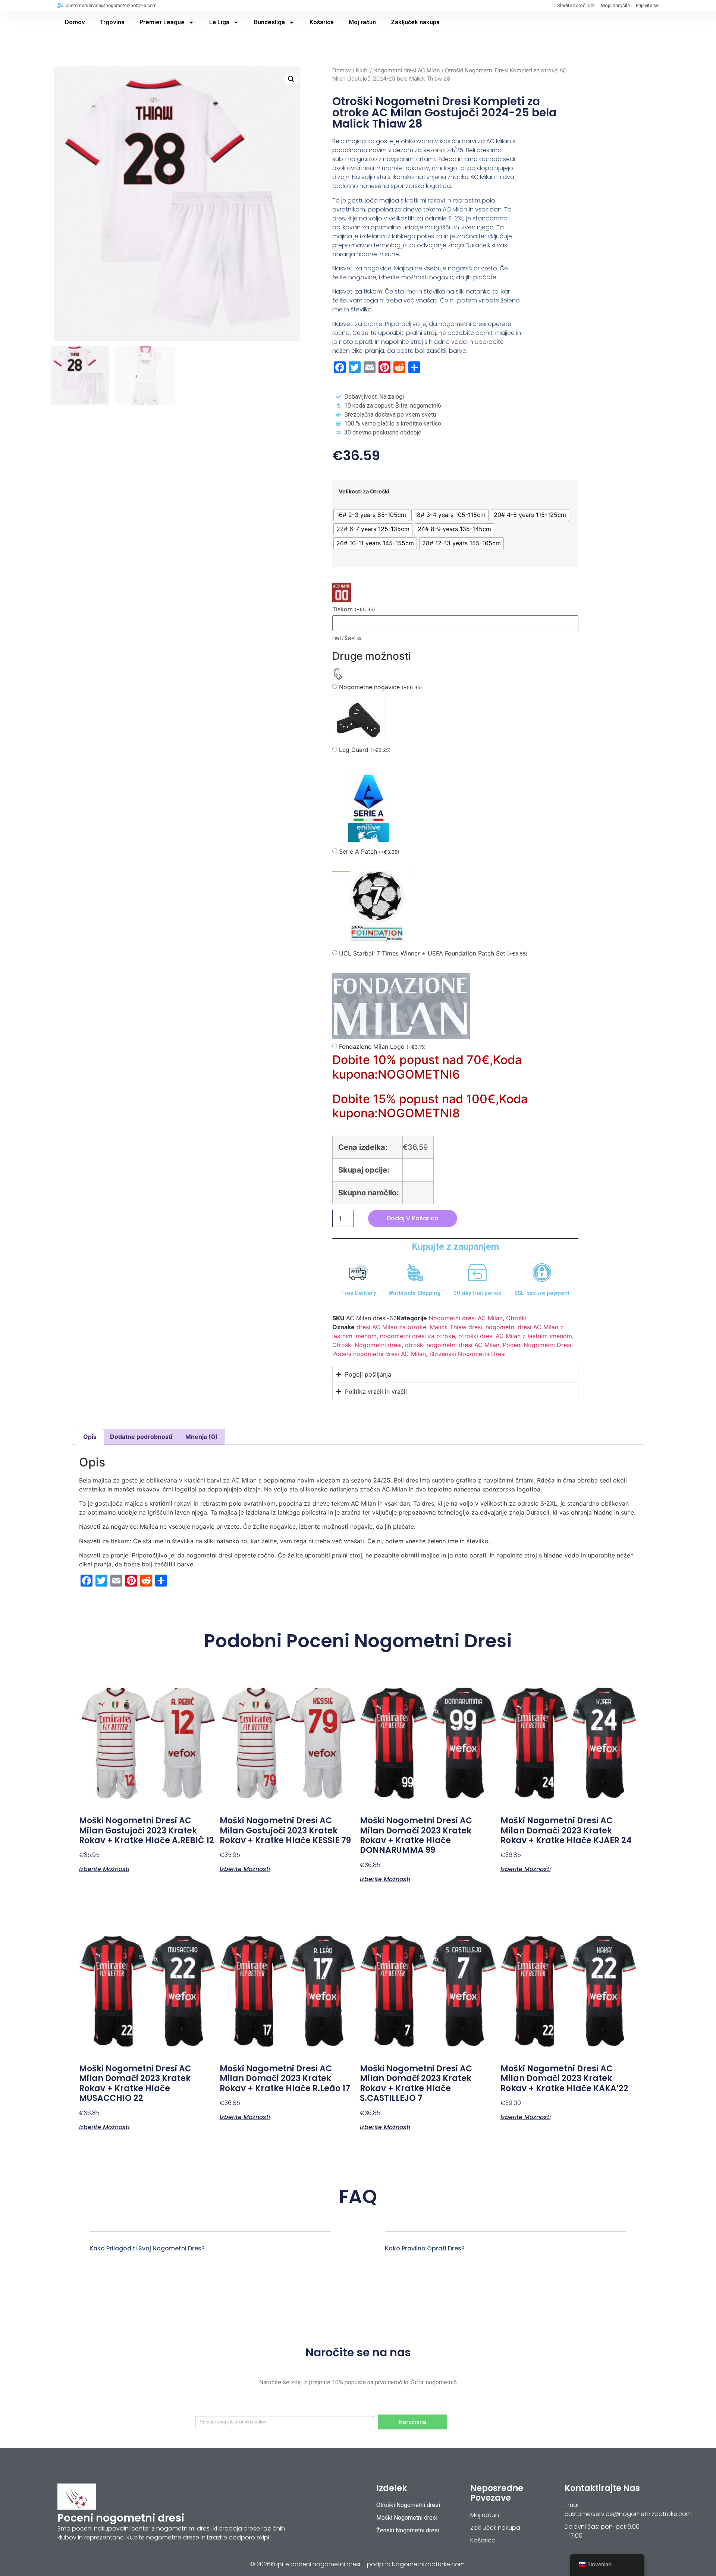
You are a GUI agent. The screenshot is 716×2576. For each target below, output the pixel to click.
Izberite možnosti (104, 1869)
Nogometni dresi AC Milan (407, 70)
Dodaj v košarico (413, 1218)
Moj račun (362, 22)
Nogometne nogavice (381, 687)
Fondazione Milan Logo (382, 1047)
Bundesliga (269, 22)
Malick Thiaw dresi (456, 1327)
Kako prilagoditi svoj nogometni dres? (147, 2248)
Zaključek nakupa (415, 22)
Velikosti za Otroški (364, 492)
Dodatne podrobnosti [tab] (141, 1437)
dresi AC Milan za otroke (391, 1327)
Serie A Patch (369, 852)
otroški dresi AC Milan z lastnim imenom (515, 1336)
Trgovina (112, 22)
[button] (291, 79)
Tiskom (354, 609)
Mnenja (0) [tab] (202, 1437)
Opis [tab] (90, 1437)
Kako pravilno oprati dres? (425, 2248)
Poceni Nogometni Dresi (537, 1345)
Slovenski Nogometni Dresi (467, 1354)
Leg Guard (365, 750)
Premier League (162, 22)
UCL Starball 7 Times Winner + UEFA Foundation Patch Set (433, 953)
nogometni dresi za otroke (417, 1336)
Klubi (362, 70)
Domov (75, 22)
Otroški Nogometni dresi (367, 1345)
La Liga (219, 22)
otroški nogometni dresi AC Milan (452, 1345)
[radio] (371, 515)
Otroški (516, 1318)
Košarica (322, 22)
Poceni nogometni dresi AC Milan (379, 1354)
